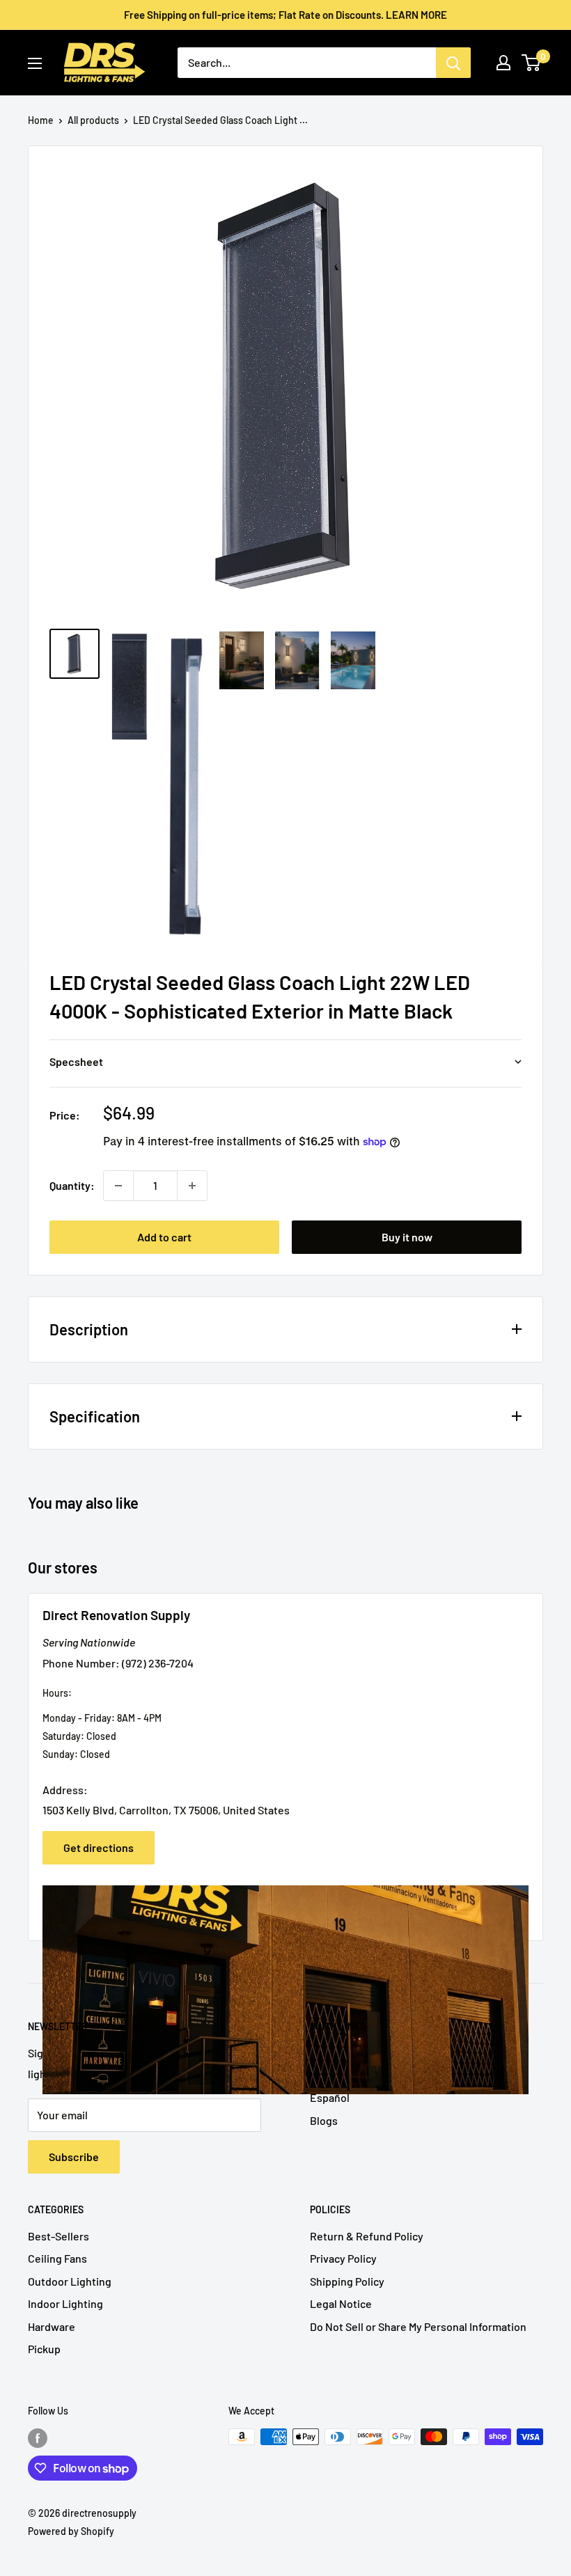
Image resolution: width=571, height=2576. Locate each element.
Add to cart (164, 1237)
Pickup (44, 2349)
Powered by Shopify (71, 2531)
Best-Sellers (58, 2236)
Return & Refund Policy (367, 2236)
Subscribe (74, 2157)
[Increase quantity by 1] (192, 1186)
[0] (532, 63)
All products (93, 120)
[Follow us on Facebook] (38, 2438)
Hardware (52, 2326)
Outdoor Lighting (70, 2281)
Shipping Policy (347, 2281)
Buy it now (407, 1237)
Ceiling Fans (57, 2258)
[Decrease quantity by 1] (118, 1186)
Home (41, 120)
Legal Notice (341, 2303)
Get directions (99, 1847)
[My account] (503, 63)
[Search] (453, 63)
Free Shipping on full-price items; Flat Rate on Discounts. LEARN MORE (285, 15)
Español (330, 2097)
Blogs (324, 2120)
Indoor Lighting (65, 2303)
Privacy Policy (343, 2258)
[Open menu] (35, 63)
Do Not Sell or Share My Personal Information (418, 2326)
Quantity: (72, 1185)
